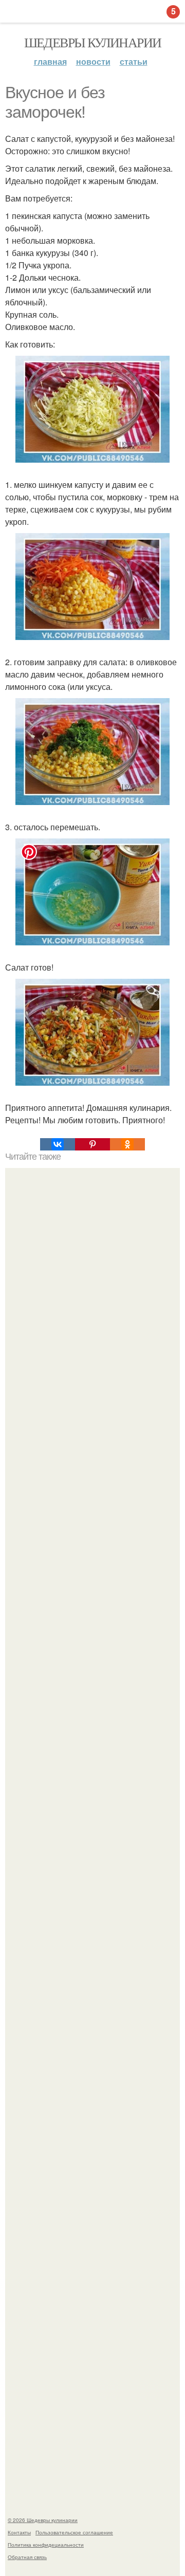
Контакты (19, 2532)
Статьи (134, 61)
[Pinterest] (92, 1144)
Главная (50, 61)
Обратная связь (27, 2557)
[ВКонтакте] (58, 1144)
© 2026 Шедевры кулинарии (43, 2520)
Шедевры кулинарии (93, 42)
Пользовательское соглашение (74, 2532)
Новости (93, 61)
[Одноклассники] (127, 1144)
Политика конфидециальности (46, 2545)
